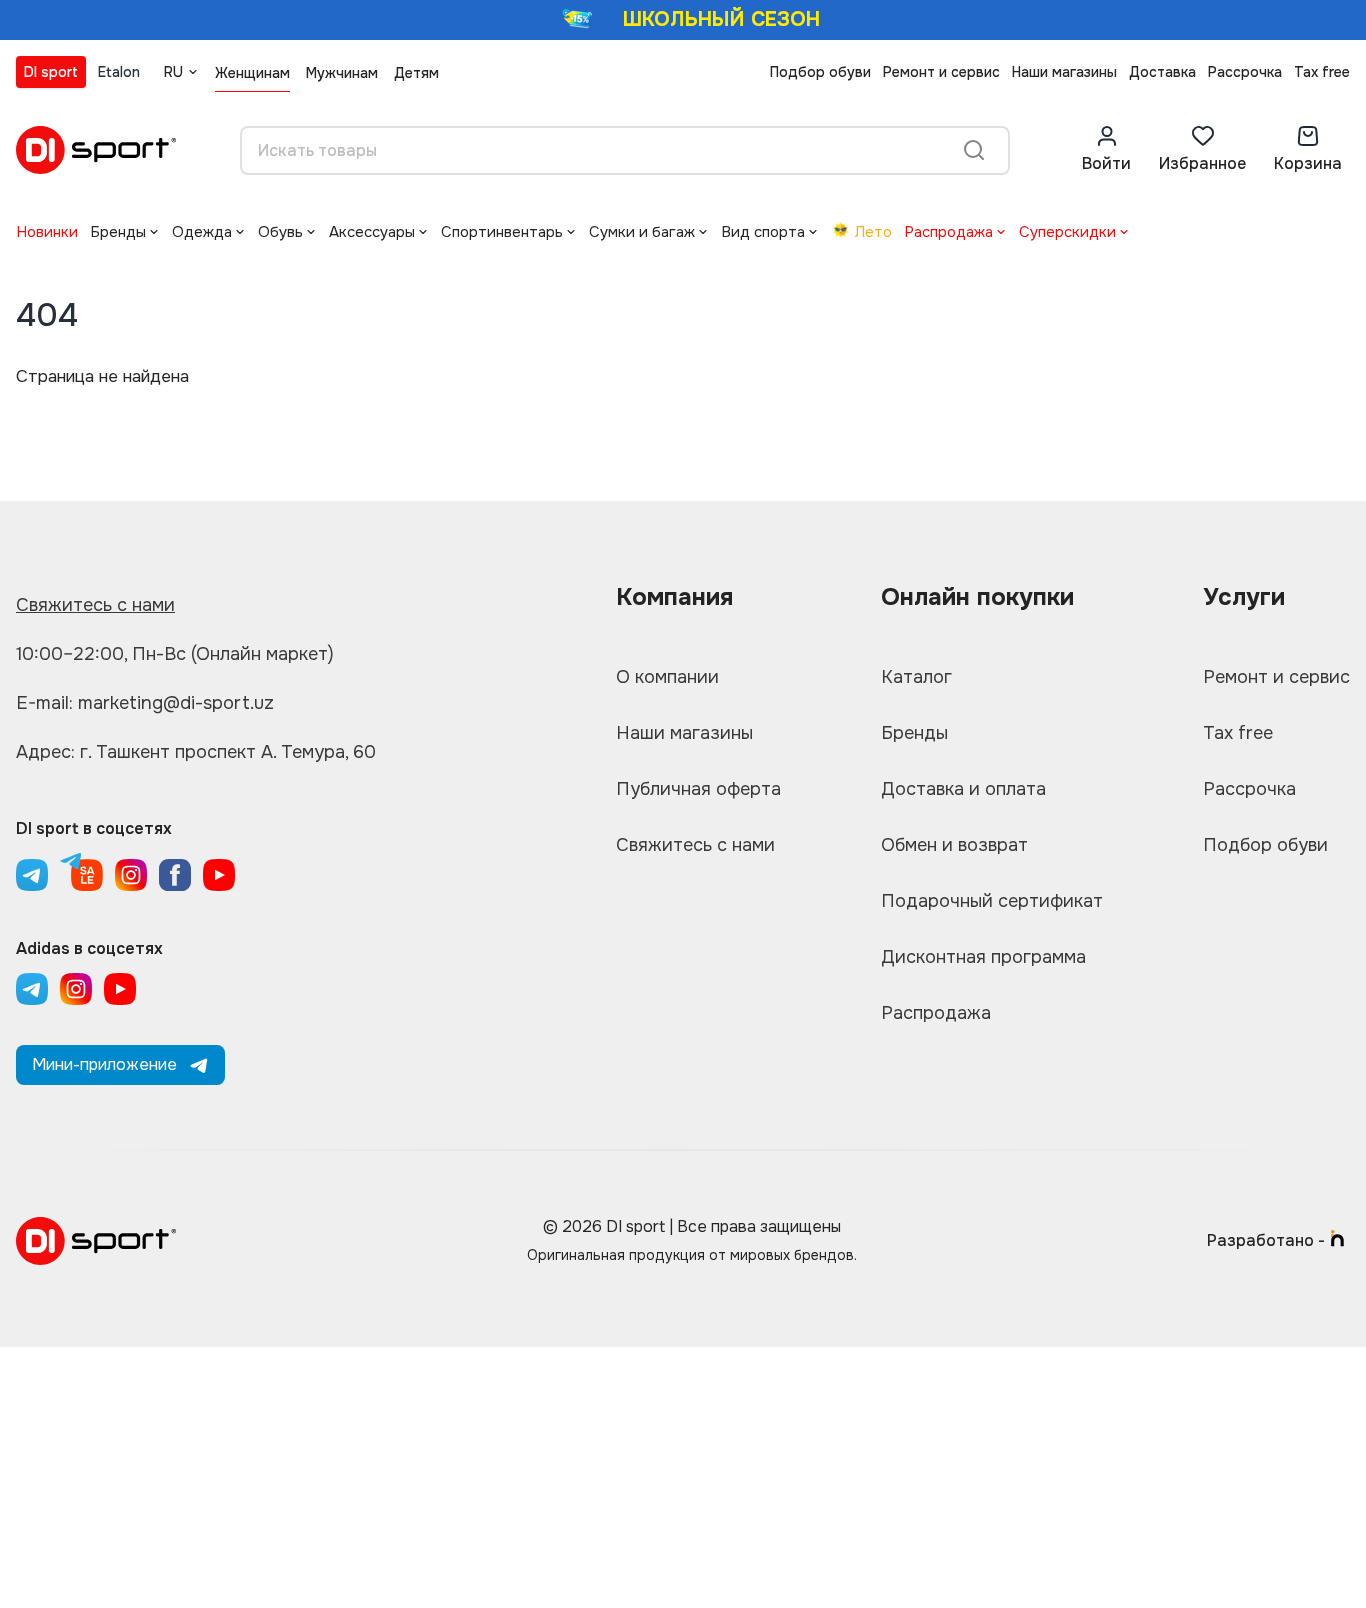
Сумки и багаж (642, 232)
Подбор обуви (820, 72)
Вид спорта (763, 232)
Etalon (119, 72)
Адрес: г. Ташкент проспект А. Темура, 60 (196, 752)
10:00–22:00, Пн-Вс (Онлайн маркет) (175, 654)
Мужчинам (342, 73)
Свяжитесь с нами (95, 605)
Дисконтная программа (983, 957)
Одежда (202, 232)
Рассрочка (1245, 72)
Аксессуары (372, 232)
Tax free (1322, 72)
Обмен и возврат (954, 845)
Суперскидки (1067, 232)
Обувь (280, 232)
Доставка (1162, 72)
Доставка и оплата (963, 789)
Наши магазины (1064, 72)
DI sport (51, 72)
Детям (416, 73)
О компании (667, 677)
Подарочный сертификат (992, 901)
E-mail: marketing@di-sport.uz (145, 703)
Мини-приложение (104, 1064)
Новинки (47, 232)
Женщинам (252, 73)
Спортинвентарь (502, 232)
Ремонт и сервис (941, 72)
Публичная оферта (698, 789)
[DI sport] (96, 150)
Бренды (118, 232)
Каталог (916, 677)
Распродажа (948, 232)
